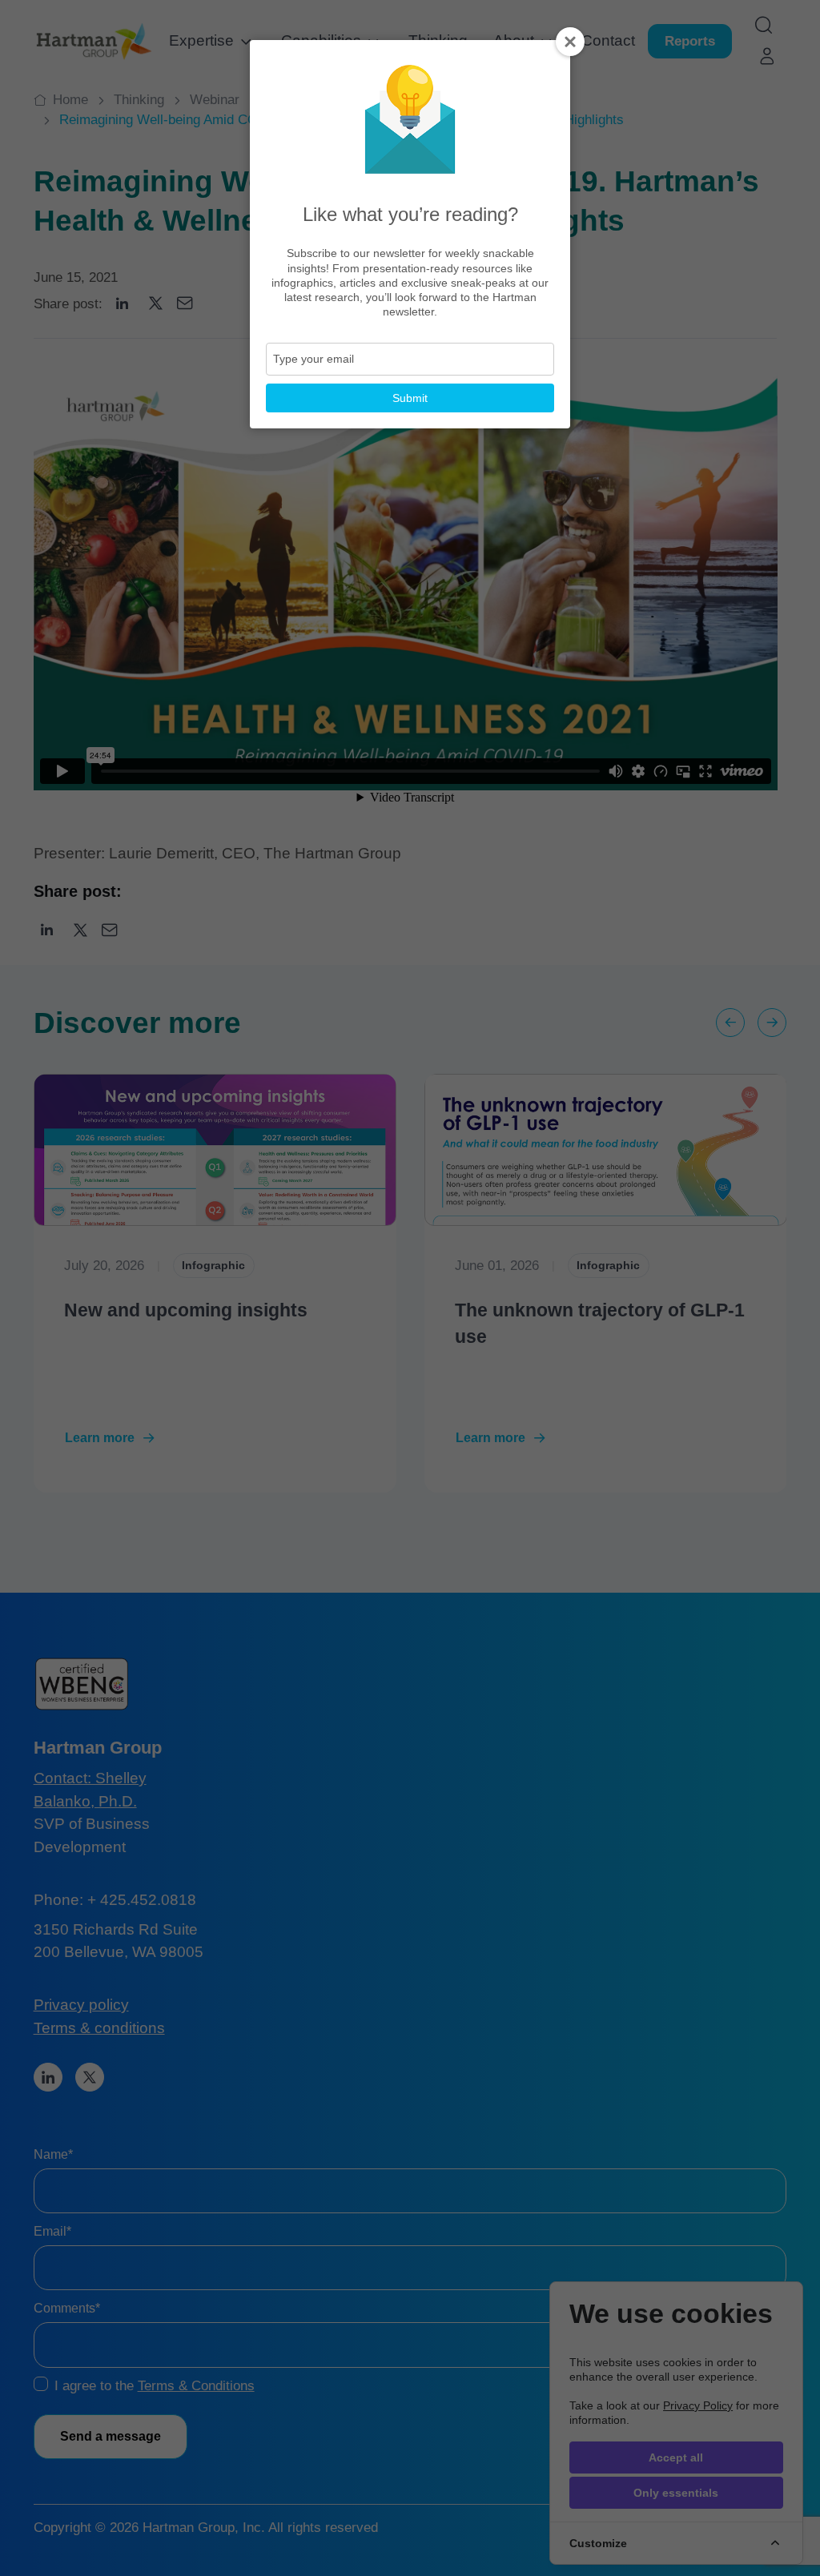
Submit (410, 398)
